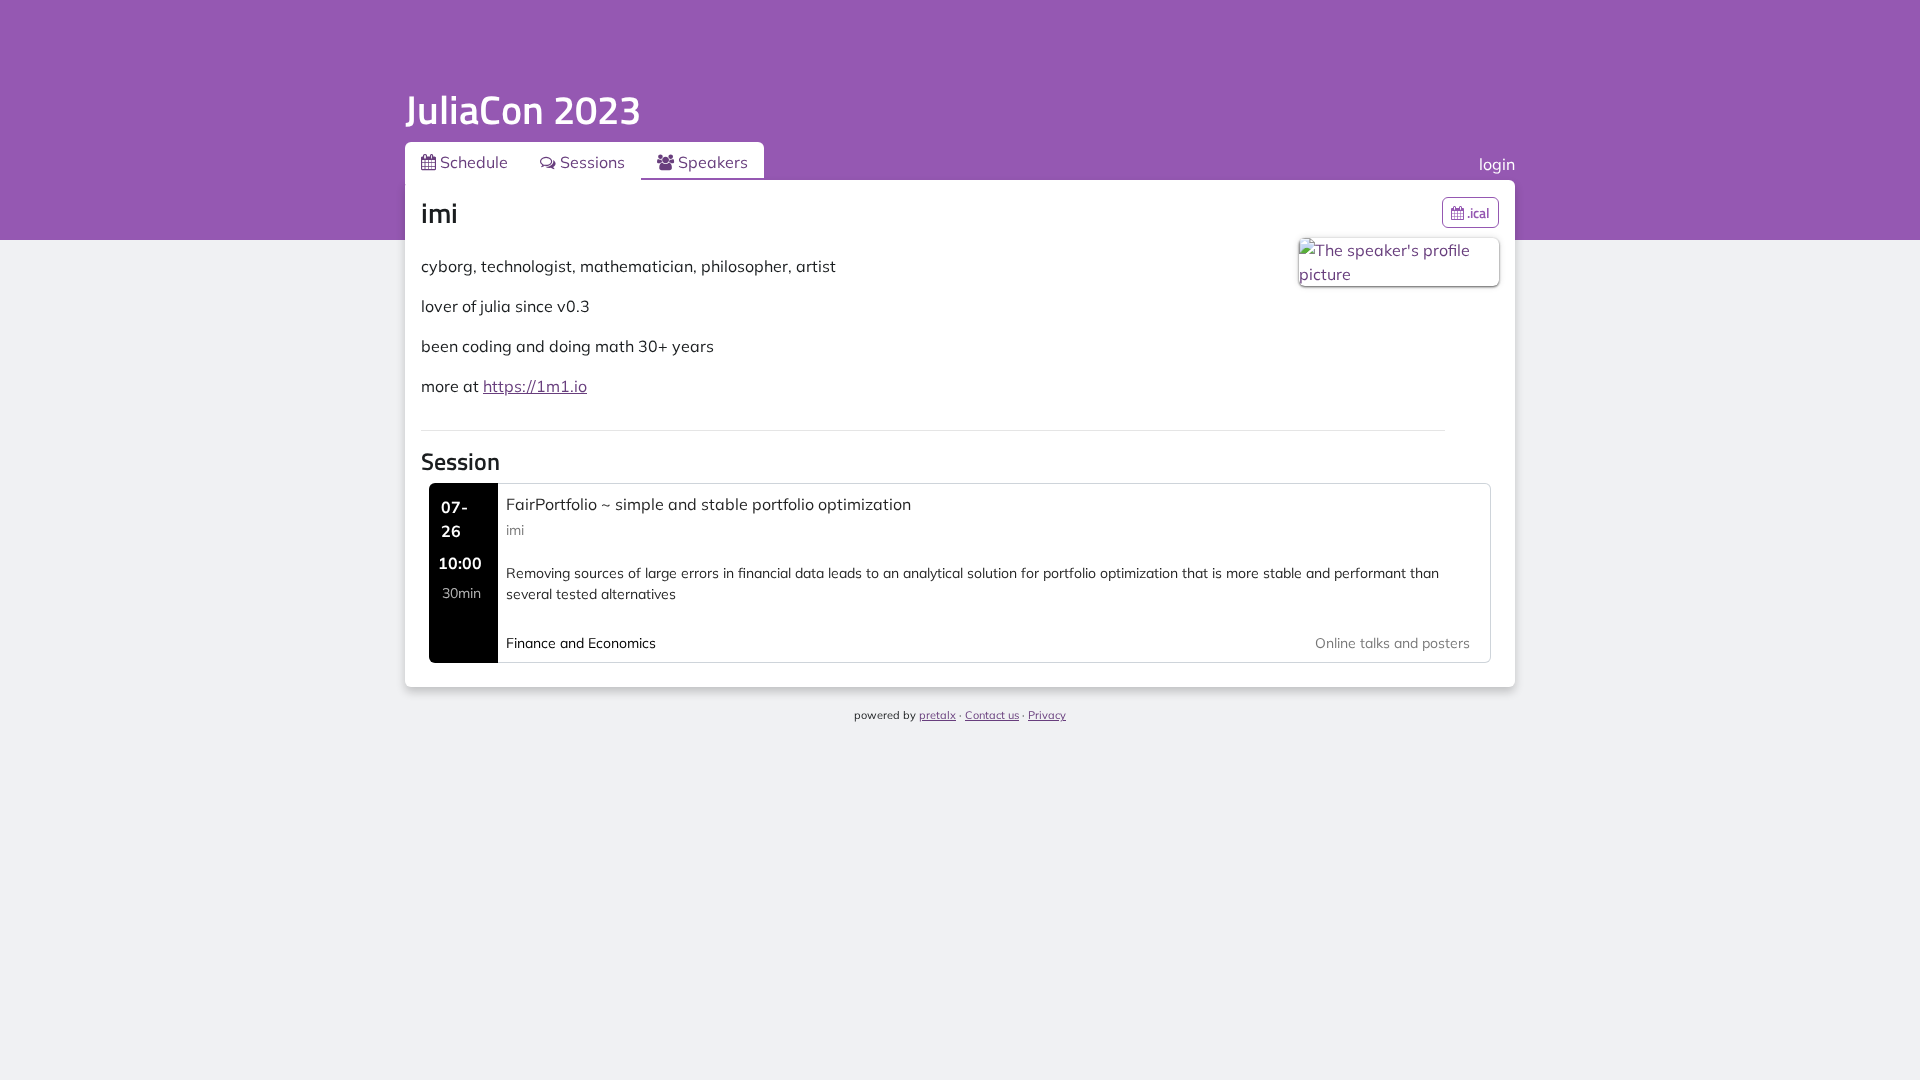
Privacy (1047, 715)
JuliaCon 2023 (523, 109)
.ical (1477, 212)
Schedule (472, 162)
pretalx (937, 715)
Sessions (590, 162)
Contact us (992, 715)
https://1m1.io (535, 386)
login (1497, 164)
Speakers (711, 162)
